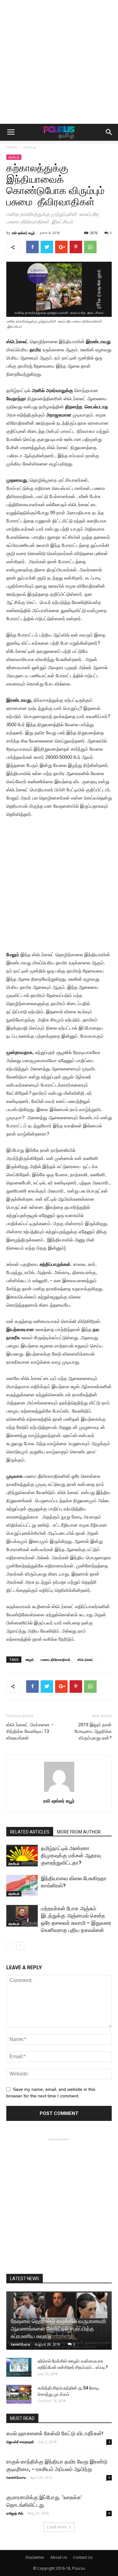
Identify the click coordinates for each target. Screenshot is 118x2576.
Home (12, 147)
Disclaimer (35, 2557)
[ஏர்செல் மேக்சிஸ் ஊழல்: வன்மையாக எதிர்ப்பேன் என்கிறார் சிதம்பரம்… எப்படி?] (19, 2367)
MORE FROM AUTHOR (79, 1832)
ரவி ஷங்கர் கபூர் (23, 233)
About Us (59, 2557)
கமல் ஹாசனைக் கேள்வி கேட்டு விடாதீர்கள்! (55, 2433)
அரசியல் (30, 147)
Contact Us (83, 2557)
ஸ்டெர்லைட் (85, 1659)
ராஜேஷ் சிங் (15, 2513)
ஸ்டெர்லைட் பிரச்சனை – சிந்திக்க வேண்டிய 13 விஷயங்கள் (30, 1731)
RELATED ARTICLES (30, 1832)
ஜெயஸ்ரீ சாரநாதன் (20, 2442)
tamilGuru (20, 2344)
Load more (57, 2527)
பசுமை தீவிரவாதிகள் (56, 1659)
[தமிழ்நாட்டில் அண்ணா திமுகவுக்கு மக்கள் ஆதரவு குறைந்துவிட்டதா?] (22, 1856)
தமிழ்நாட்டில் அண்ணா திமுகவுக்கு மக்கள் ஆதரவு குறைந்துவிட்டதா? (71, 1855)
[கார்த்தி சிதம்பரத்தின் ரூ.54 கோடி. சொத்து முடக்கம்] (19, 2394)
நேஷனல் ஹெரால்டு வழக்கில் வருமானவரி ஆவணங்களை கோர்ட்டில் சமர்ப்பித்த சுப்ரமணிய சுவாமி (58, 2329)
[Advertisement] (59, 62)
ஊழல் (30, 1659)
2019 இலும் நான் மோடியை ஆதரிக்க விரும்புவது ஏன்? (93, 1731)
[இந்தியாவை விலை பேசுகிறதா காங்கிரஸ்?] (22, 1886)
